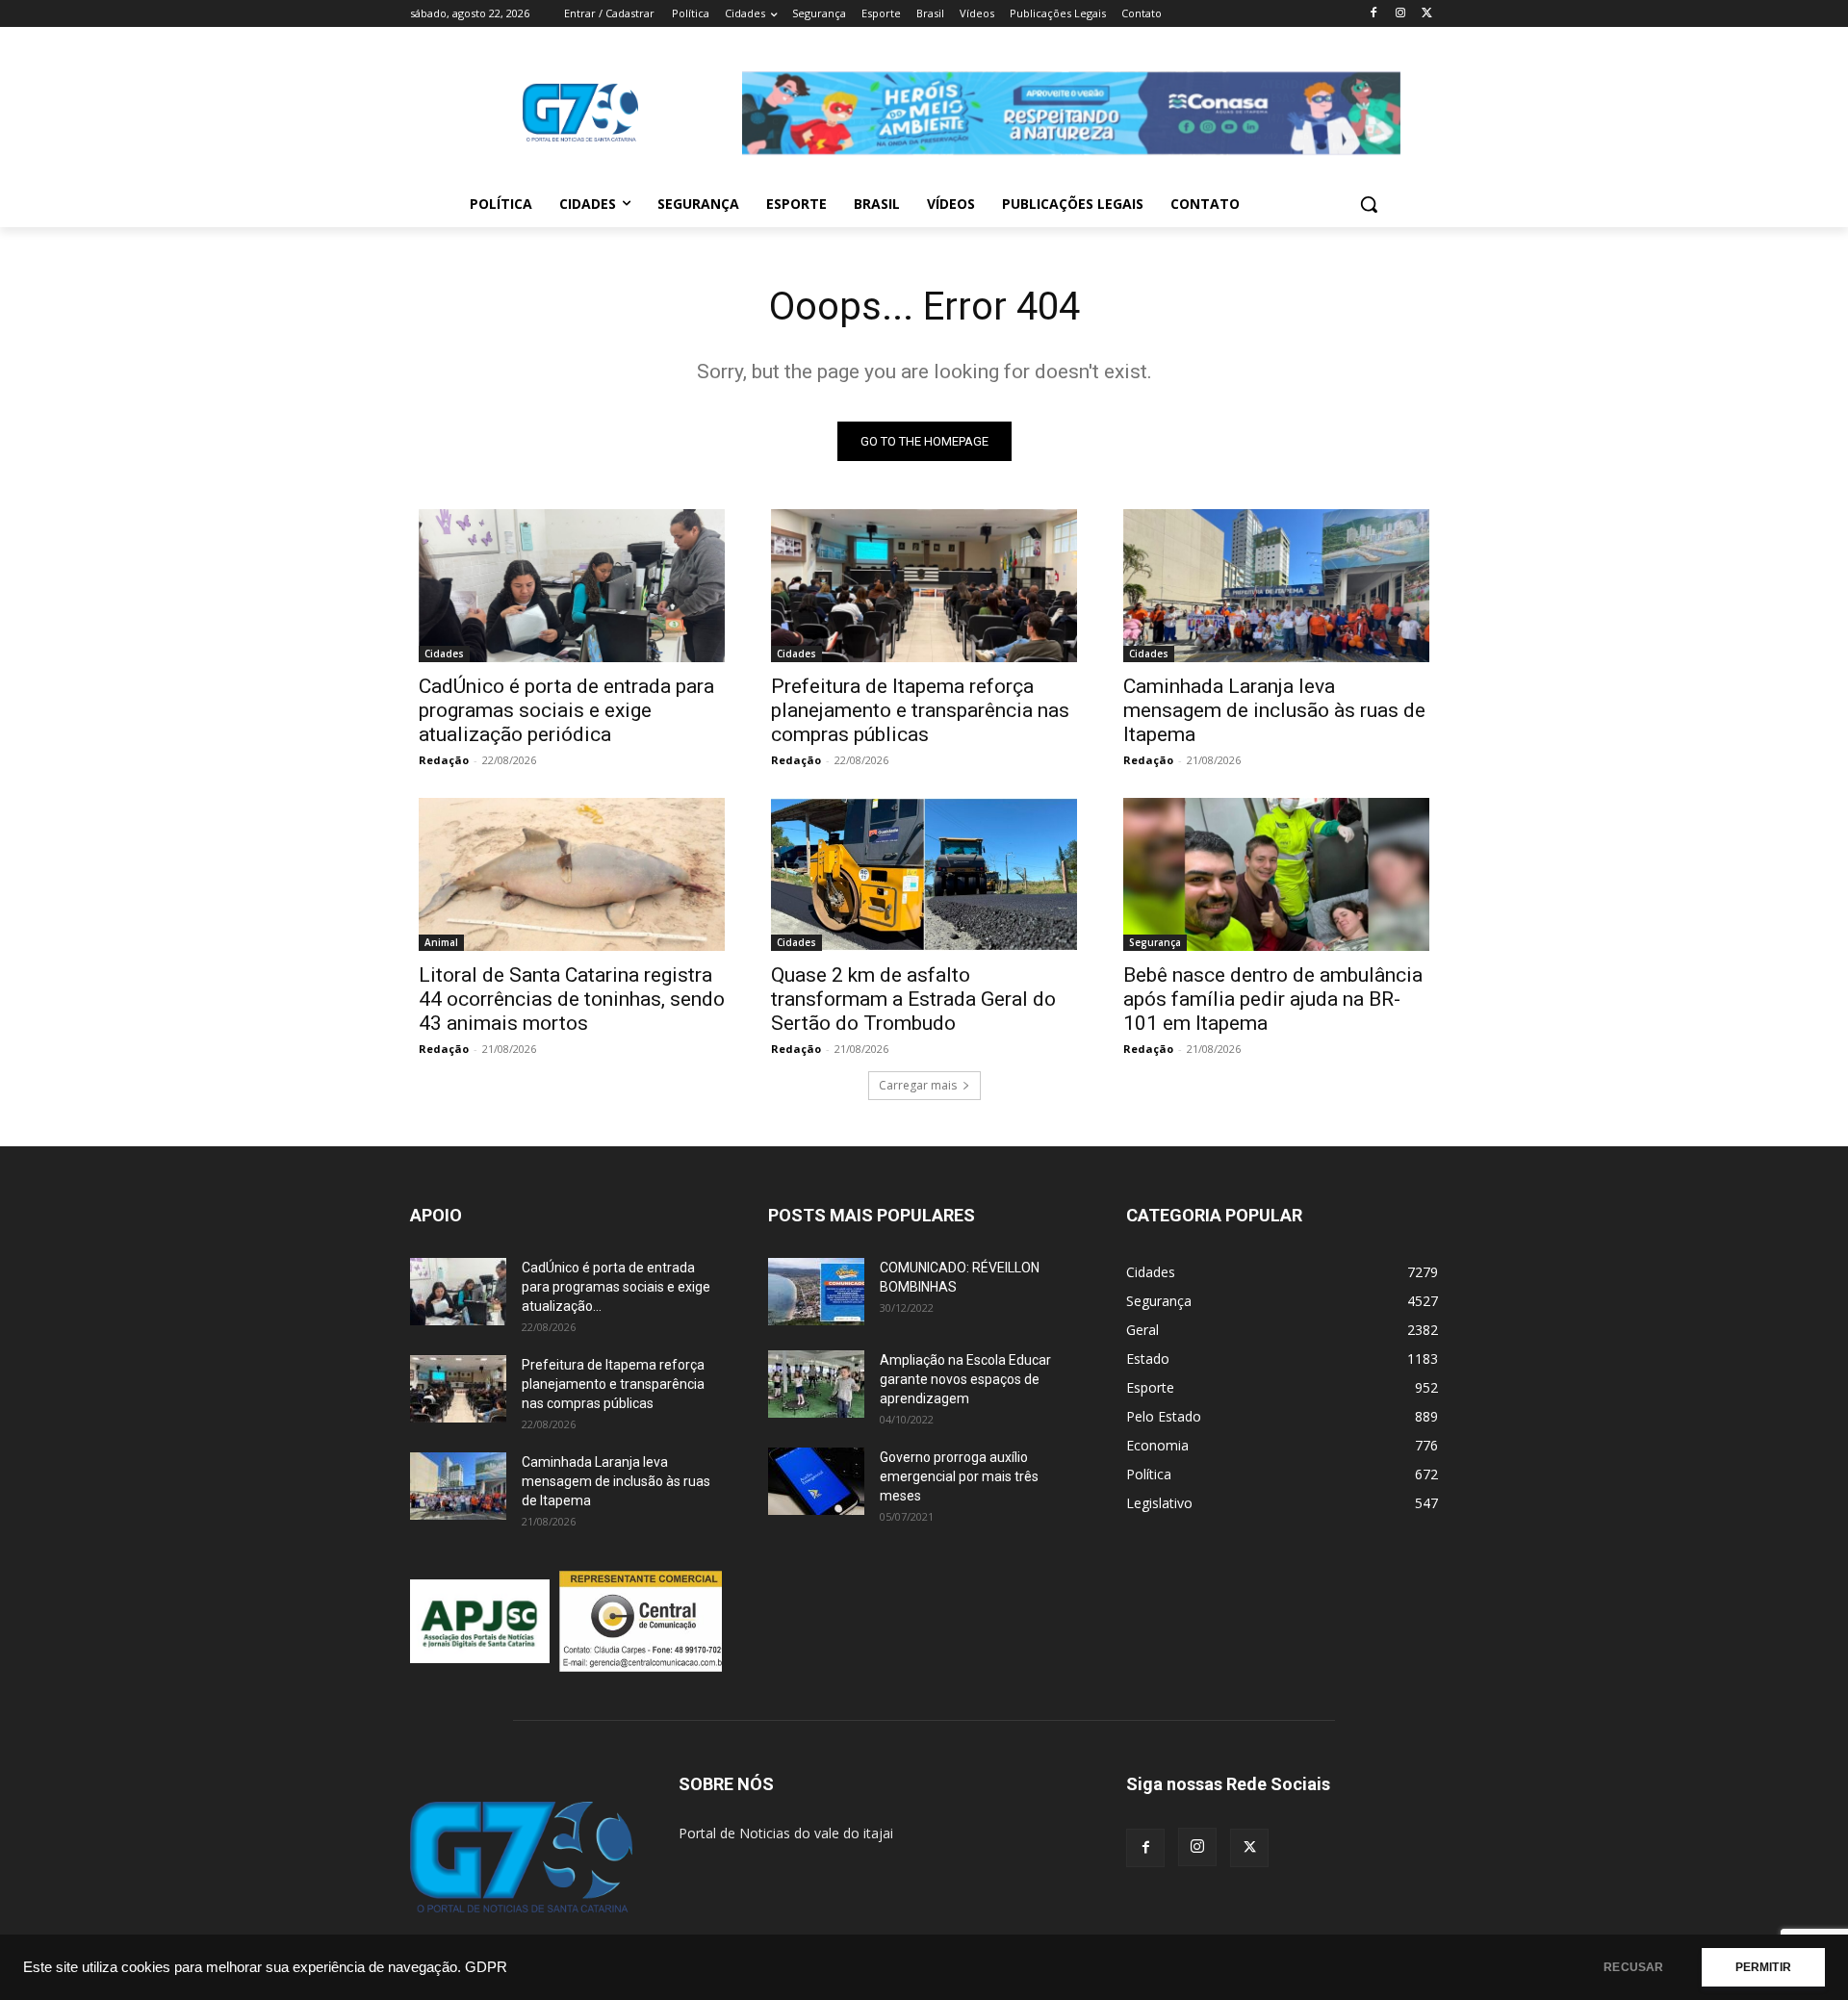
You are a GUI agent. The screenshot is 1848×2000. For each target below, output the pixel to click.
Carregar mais (918, 1085)
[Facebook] (1374, 14)
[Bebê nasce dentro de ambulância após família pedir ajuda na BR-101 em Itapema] (1276, 874)
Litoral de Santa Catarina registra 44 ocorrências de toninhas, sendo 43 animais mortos (572, 999)
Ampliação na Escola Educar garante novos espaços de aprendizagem (965, 1379)
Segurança (1155, 942)
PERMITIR (1763, 1967)
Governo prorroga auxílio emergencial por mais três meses (959, 1476)
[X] (1427, 14)
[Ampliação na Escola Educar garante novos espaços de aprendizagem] (816, 1384)
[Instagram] (1400, 14)
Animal (441, 942)
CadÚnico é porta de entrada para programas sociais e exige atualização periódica (566, 710)
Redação (444, 760)
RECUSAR (1633, 1967)
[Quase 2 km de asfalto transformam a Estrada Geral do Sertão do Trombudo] (924, 874)
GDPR (486, 1967)
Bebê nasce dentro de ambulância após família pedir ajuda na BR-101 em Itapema (1273, 999)
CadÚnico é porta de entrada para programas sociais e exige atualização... (616, 1287)
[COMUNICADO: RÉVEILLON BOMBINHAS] (816, 1292)
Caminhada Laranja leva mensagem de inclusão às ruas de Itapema (1274, 710)
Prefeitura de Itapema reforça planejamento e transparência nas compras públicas (920, 710)
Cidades (444, 654)
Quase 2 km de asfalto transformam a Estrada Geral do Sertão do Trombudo (913, 999)
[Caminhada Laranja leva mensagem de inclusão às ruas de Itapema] (1276, 586)
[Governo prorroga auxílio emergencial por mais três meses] (816, 1481)
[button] (1369, 204)
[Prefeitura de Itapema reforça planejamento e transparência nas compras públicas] (924, 586)
